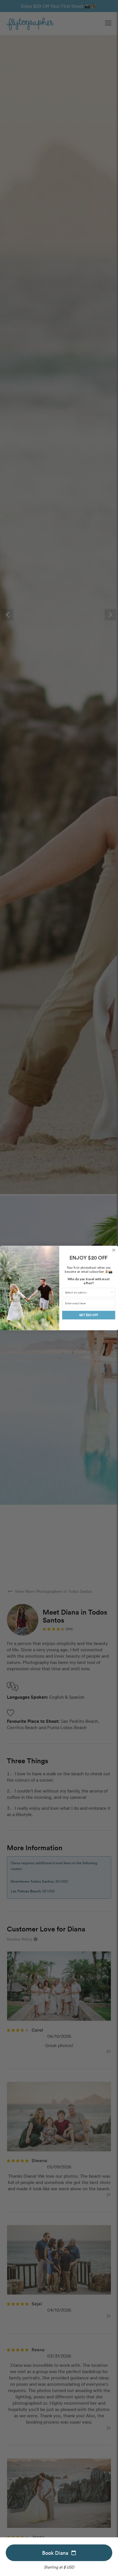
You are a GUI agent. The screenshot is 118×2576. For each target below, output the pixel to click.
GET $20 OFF (88, 1315)
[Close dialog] (114, 1250)
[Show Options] (112, 1292)
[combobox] (87, 1292)
